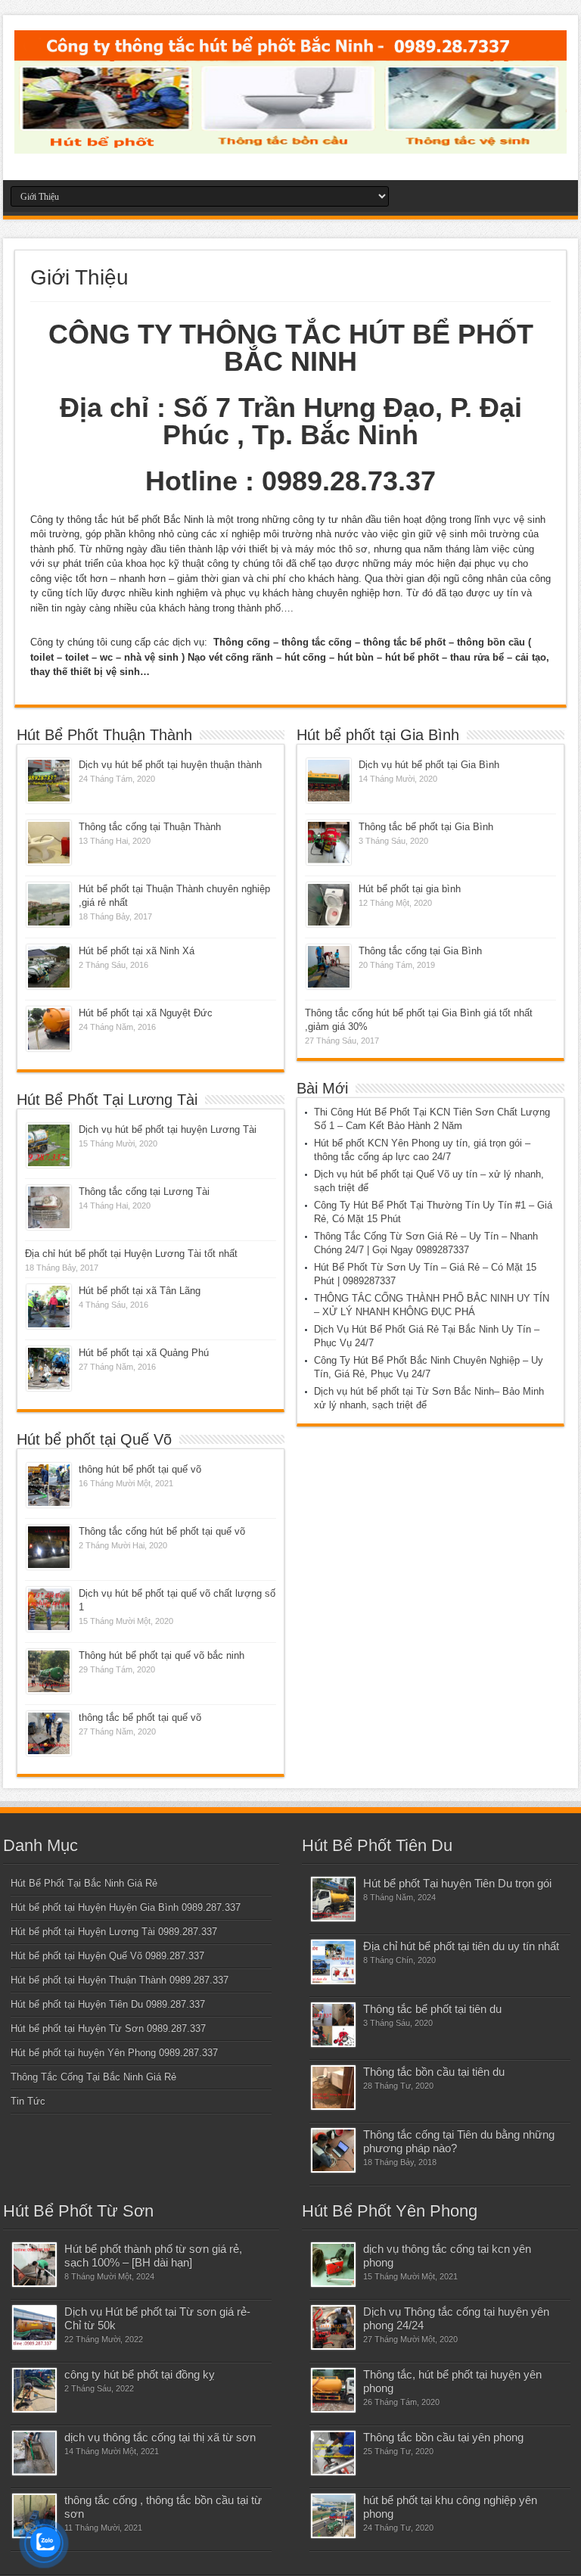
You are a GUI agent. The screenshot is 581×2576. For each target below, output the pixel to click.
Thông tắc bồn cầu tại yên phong (443, 2437)
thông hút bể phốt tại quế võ (140, 1469)
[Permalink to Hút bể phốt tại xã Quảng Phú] (49, 1369)
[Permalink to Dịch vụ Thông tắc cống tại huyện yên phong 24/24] (333, 2327)
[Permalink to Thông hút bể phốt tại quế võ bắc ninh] (49, 1671)
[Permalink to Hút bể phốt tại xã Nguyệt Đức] (49, 1029)
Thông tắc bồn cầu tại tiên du (434, 2072)
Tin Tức (28, 2101)
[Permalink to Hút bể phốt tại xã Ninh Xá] (49, 967)
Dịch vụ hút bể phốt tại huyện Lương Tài (168, 1129)
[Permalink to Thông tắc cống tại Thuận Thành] (49, 843)
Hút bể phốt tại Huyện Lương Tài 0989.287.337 (114, 1932)
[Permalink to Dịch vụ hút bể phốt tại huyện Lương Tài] (49, 1145)
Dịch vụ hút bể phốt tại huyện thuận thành (170, 765)
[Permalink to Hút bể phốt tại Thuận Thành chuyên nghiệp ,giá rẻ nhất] (49, 905)
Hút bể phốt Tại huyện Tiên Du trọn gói (457, 1883)
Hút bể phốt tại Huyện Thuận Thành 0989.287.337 (120, 1980)
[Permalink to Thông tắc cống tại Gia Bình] (329, 967)
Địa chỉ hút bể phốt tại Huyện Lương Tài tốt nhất (131, 1254)
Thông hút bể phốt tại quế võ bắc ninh (162, 1655)
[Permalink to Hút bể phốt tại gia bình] (329, 905)
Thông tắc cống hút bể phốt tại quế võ (162, 1531)
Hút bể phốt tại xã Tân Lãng (140, 1291)
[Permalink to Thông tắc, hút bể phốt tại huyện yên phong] (333, 2390)
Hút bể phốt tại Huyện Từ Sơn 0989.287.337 (108, 2028)
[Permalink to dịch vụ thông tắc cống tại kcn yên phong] (333, 2265)
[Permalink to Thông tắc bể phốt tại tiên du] (333, 2025)
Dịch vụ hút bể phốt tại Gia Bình (429, 765)
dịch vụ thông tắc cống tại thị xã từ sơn (160, 2437)
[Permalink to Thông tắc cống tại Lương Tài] (49, 1207)
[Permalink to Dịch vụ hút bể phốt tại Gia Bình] (329, 781)
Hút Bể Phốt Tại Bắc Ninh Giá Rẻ (84, 1883)
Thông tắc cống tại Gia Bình (420, 951)
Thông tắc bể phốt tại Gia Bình (426, 827)
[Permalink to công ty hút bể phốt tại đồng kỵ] (34, 2390)
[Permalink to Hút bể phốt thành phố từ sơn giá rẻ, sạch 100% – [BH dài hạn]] (34, 2265)
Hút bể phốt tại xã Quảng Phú (144, 1353)
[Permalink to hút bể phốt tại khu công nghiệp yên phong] (333, 2516)
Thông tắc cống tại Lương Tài (144, 1192)
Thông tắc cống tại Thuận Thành (150, 827)
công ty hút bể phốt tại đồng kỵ (140, 2374)
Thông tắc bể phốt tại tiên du (432, 2009)
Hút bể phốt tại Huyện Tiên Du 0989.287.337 (108, 2004)
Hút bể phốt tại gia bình (410, 889)
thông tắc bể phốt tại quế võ (140, 1717)
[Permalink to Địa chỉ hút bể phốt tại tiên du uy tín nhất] (333, 1962)
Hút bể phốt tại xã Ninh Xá (137, 951)
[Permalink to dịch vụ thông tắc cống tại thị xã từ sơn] (34, 2453)
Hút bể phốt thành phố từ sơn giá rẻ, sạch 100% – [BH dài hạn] (153, 2256)
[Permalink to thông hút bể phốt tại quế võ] (49, 1485)
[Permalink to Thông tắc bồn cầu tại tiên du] (333, 2088)
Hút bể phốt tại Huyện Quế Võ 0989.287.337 (107, 1956)
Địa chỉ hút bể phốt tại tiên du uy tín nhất (461, 1946)
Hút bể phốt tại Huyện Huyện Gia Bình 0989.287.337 (126, 1907)
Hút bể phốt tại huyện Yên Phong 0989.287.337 (114, 2053)
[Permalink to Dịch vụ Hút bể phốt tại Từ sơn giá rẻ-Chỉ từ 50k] (34, 2327)
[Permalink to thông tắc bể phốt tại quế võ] (49, 1733)
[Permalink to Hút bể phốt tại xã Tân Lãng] (49, 1307)
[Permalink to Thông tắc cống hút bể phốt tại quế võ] (49, 1547)
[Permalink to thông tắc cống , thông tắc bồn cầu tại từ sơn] (34, 2516)
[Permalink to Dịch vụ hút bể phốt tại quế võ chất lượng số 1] (49, 1609)
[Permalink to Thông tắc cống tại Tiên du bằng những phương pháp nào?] (333, 2150)
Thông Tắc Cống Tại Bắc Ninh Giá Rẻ (93, 2077)
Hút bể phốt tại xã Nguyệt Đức (146, 1013)
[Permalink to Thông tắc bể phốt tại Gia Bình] (329, 843)
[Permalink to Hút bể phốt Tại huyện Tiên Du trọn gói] (333, 1899)
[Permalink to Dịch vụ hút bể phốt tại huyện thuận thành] (49, 781)
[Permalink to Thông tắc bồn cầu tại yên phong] (333, 2453)
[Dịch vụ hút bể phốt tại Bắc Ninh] (290, 142)
